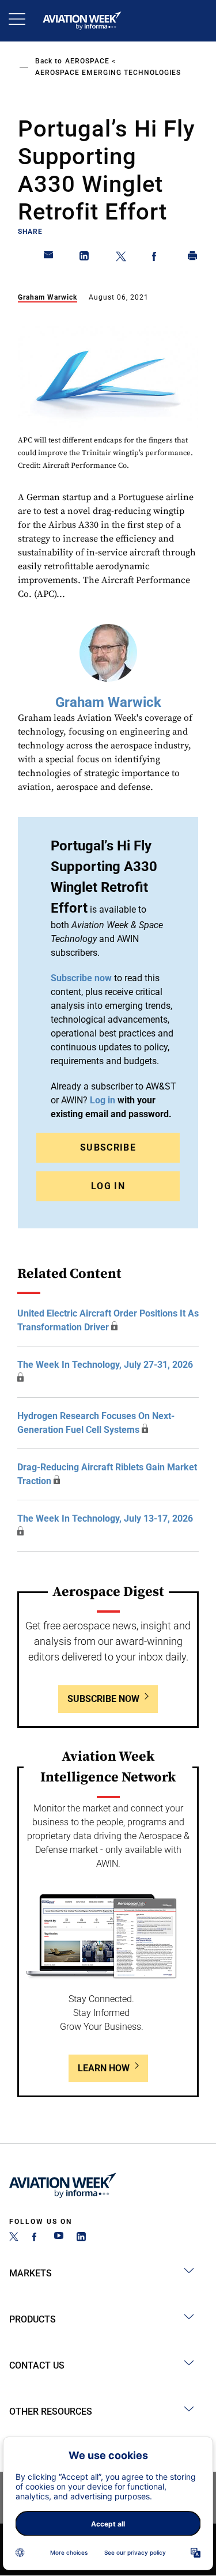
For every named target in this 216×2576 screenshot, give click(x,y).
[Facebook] (36, 2238)
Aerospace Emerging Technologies (108, 73)
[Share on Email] (49, 258)
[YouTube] (59, 2238)
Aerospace (87, 61)
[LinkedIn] (81, 2238)
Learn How (104, 2068)
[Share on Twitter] (121, 258)
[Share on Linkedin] (85, 258)
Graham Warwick (48, 297)
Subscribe (108, 1147)
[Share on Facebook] (157, 258)
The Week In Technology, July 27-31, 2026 (105, 1365)
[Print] (193, 258)
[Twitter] (14, 2238)
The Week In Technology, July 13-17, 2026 (105, 1518)
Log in (103, 1100)
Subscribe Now (103, 1699)
